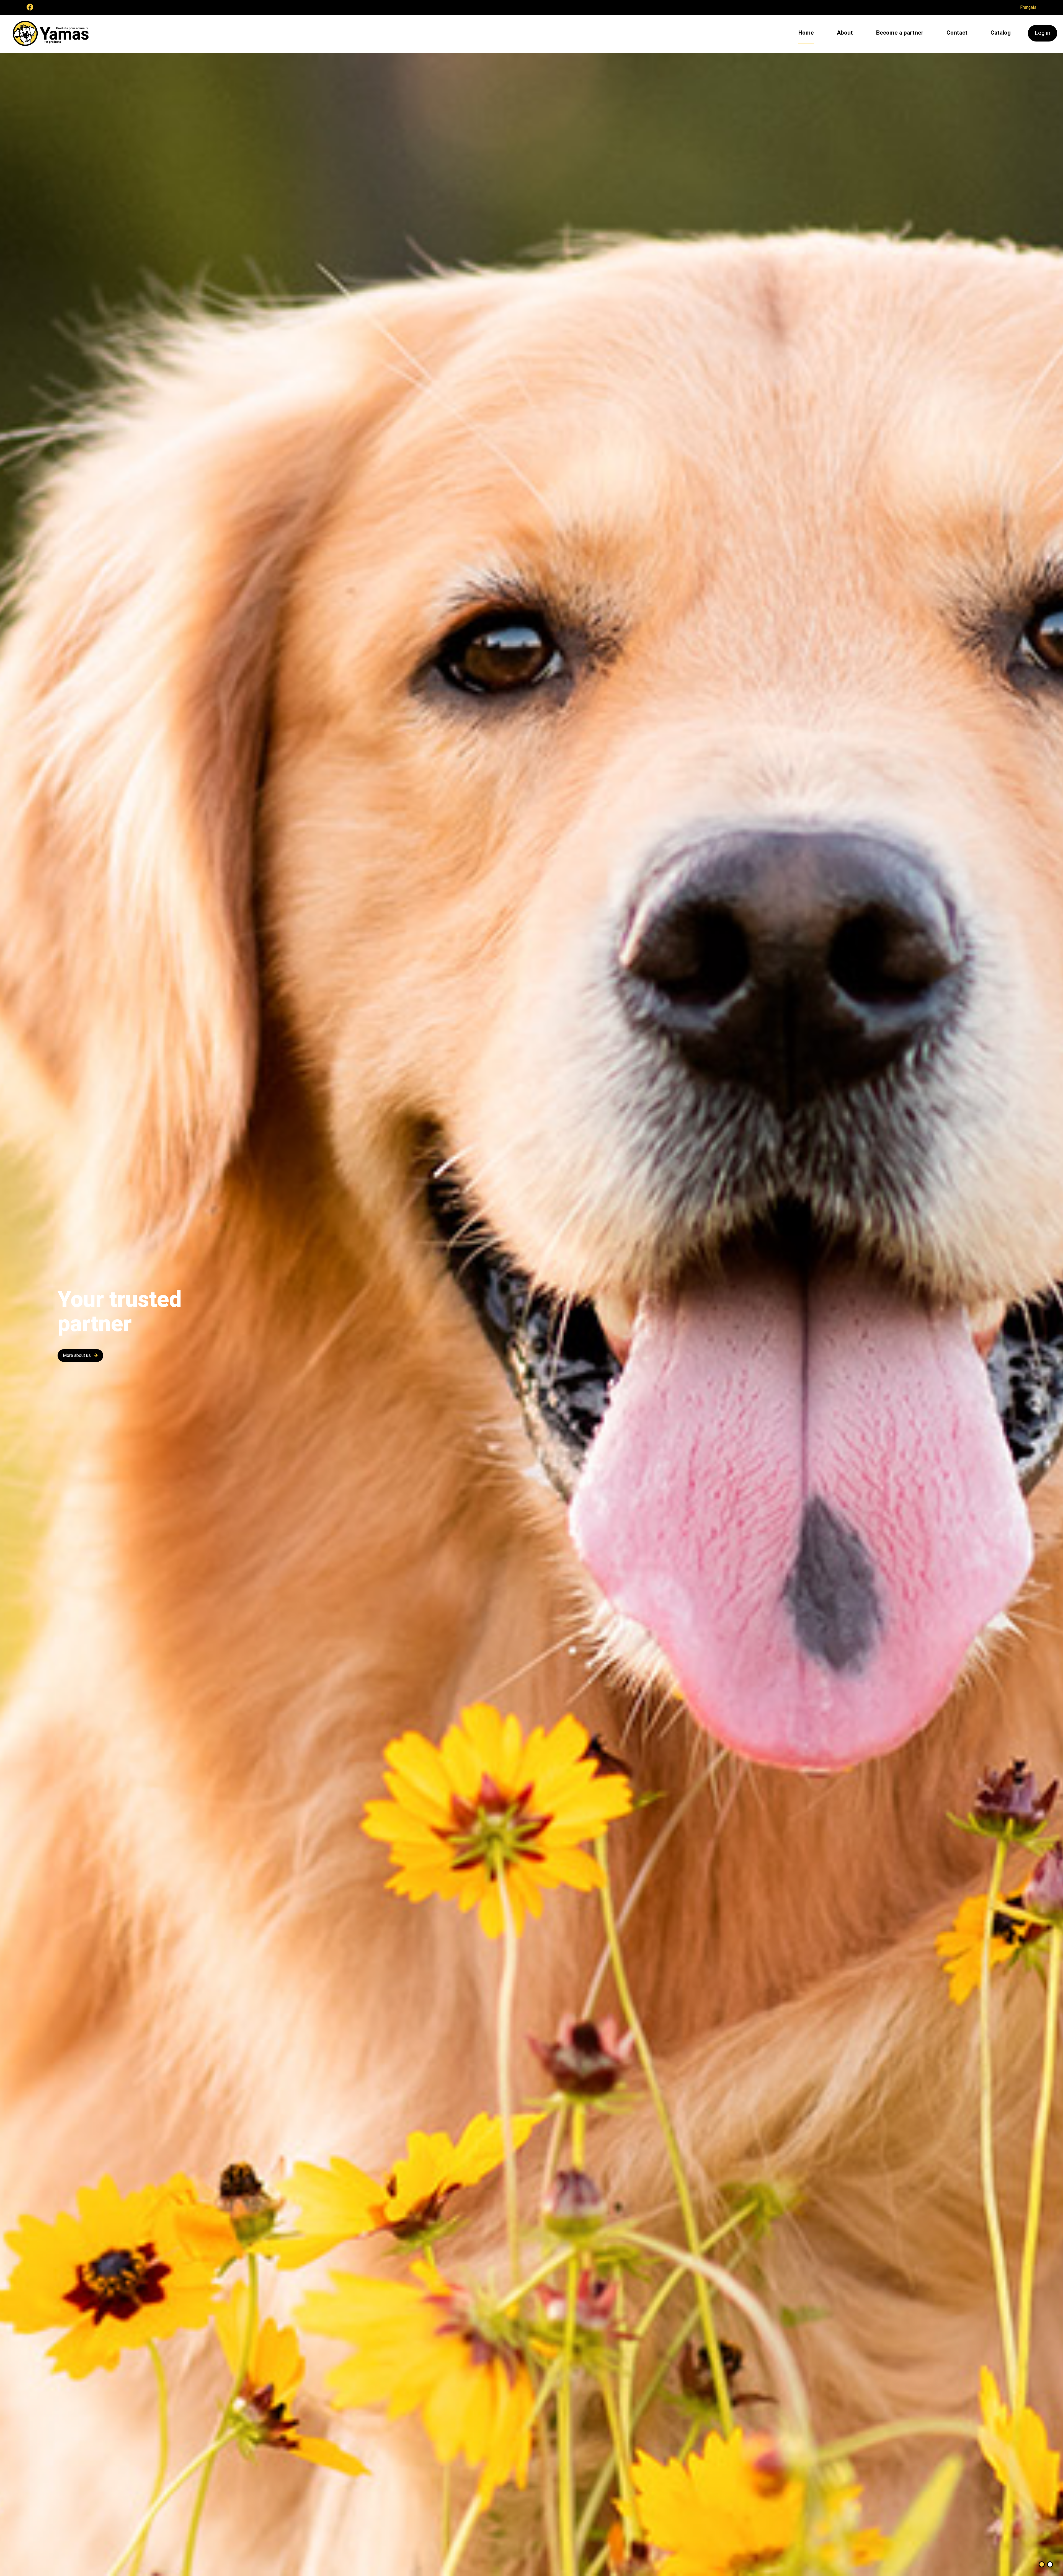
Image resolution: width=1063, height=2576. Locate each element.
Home (806, 33)
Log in (1043, 33)
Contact (957, 33)
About (845, 33)
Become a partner (900, 33)
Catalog (1001, 33)
